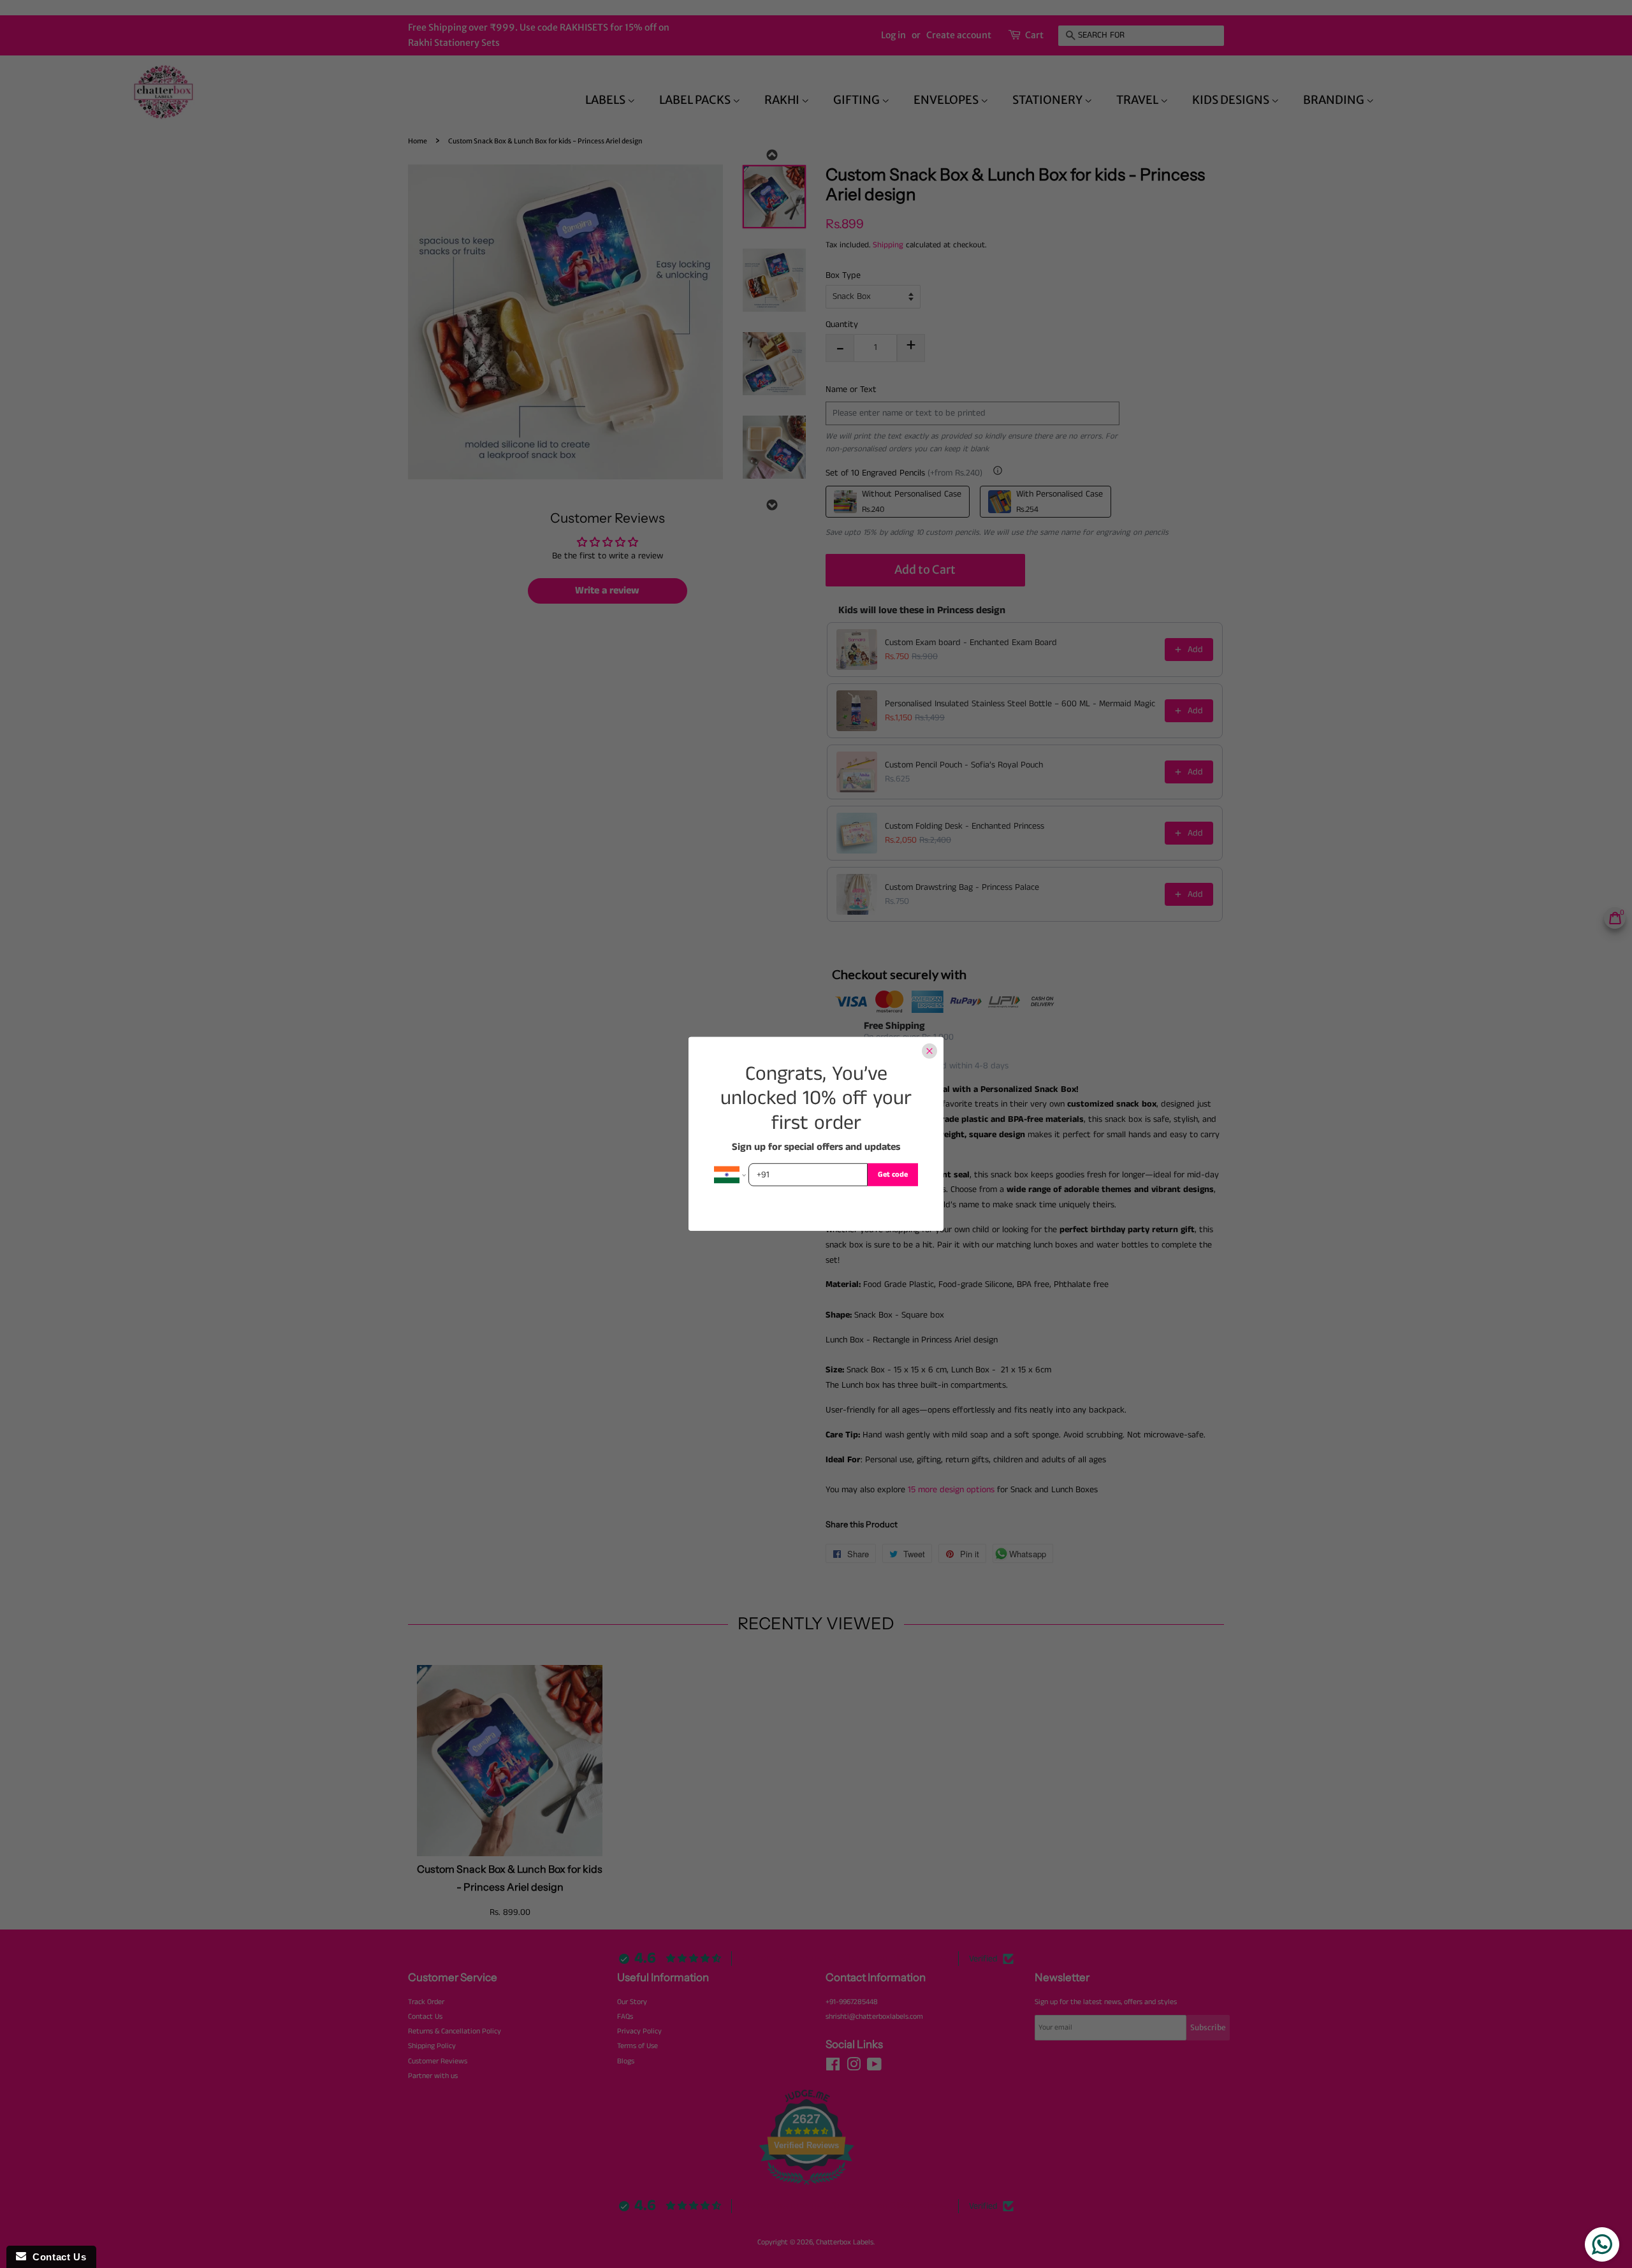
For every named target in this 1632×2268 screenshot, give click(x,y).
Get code (893, 1174)
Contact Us (56, 2257)
